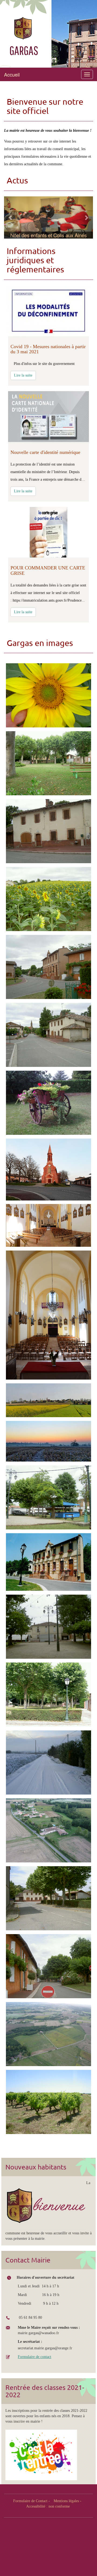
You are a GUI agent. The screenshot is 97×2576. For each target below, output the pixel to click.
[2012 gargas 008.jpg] (48, 831)
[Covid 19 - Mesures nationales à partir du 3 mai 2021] (48, 311)
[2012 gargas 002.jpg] (48, 899)
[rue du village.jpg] (48, 1966)
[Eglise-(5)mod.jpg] (48, 1315)
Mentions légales (66, 2501)
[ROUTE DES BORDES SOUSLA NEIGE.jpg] (48, 1762)
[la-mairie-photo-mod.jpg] (48, 1562)
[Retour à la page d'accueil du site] (30, 28)
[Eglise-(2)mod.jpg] (48, 1170)
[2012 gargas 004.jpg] (48, 1035)
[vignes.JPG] (48, 2102)
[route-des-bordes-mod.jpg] (48, 1830)
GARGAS (24, 50)
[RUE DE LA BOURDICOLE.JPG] (48, 1898)
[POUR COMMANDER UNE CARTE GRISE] (48, 532)
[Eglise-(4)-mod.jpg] (48, 1225)
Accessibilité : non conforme (48, 2506)
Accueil (12, 74)
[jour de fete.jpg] (48, 1497)
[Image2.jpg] (48, 1441)
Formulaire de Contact (30, 2501)
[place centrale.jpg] (48, 1627)
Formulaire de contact (34, 2357)
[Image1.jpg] (48, 1400)
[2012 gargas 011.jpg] (48, 967)
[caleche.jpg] (48, 1103)
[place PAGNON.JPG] (48, 1695)
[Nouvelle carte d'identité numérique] (48, 417)
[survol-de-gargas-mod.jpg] (48, 2034)
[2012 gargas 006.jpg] (48, 763)
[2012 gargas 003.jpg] (48, 695)
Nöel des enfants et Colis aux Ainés (48, 235)
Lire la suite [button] (23, 375)
